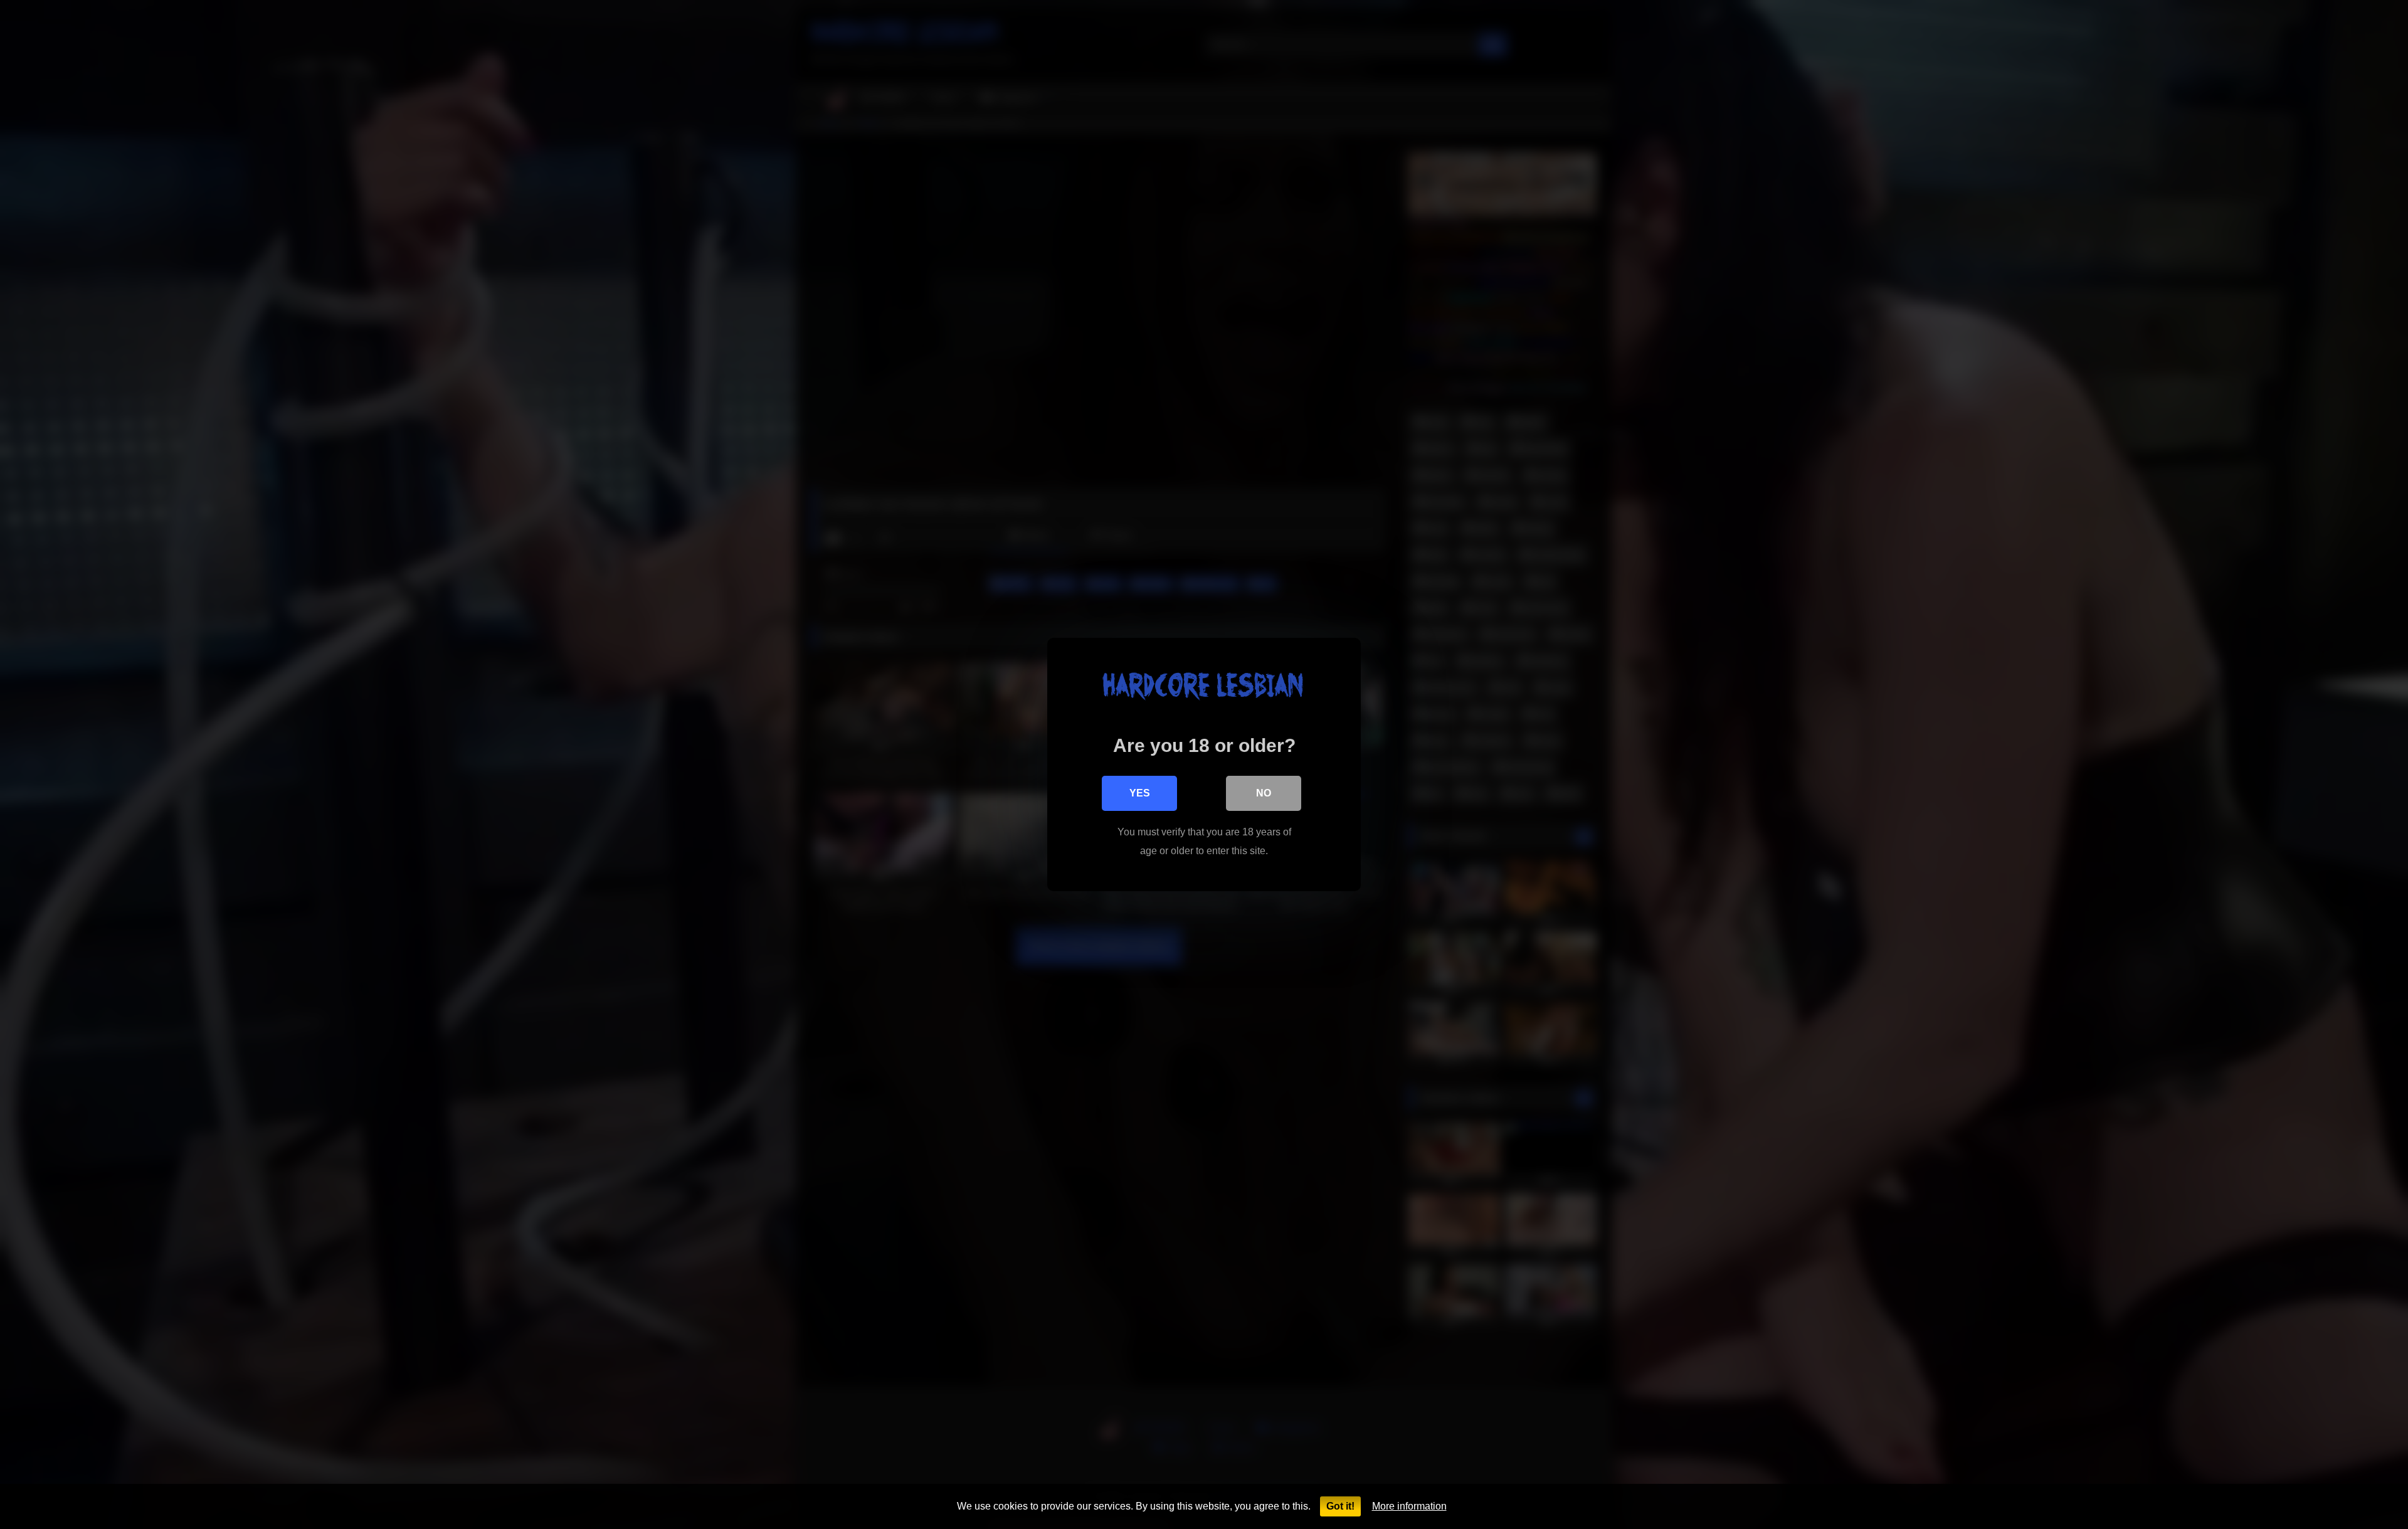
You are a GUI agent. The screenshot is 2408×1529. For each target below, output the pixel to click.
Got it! (1340, 1506)
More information (1409, 1506)
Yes (1140, 793)
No (1264, 793)
